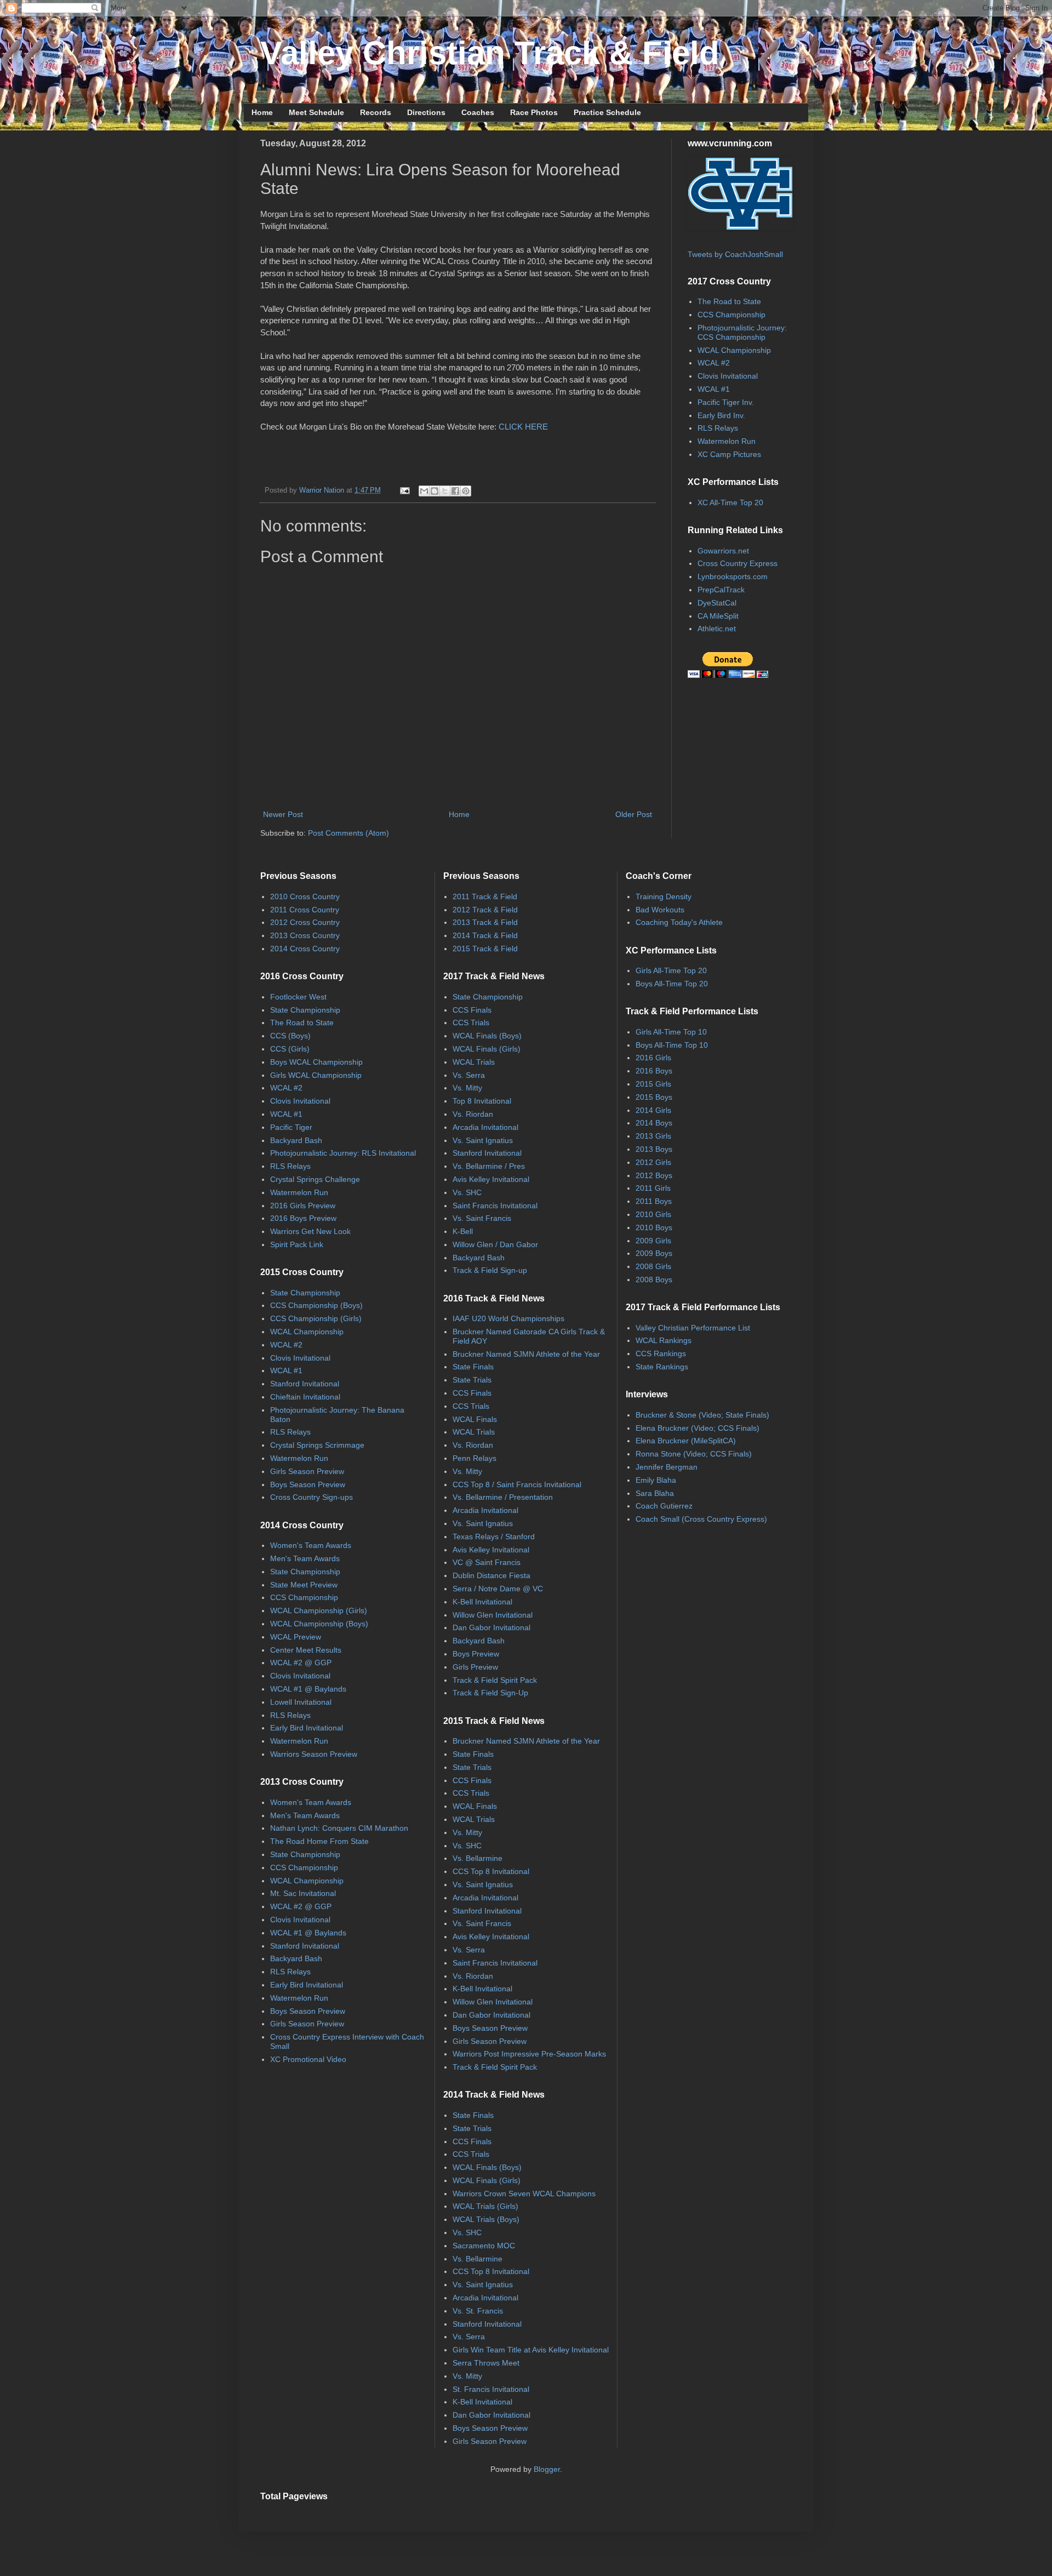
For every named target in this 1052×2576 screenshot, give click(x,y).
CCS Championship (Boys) (316, 1305)
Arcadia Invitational (485, 1127)
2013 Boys (654, 1149)
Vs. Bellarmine (478, 1858)
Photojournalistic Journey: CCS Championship (742, 332)
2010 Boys (654, 1227)
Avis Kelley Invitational (491, 1179)
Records (376, 112)
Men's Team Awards (305, 1558)
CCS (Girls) (290, 1049)
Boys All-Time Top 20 (672, 984)
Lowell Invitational (301, 1702)
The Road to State (729, 301)
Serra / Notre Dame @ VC (498, 1589)
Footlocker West (298, 997)
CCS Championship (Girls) (316, 1318)
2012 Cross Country (305, 922)
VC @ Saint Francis (487, 1562)
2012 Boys (654, 1175)
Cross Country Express (737, 563)
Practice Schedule (607, 112)
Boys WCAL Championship (316, 1062)
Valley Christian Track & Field (490, 53)
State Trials (472, 1380)
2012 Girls (653, 1162)
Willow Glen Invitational (493, 1615)
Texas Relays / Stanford (494, 1537)
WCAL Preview (296, 1637)
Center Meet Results (306, 1650)
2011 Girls (653, 1188)
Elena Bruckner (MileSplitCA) (686, 1441)
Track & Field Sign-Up (490, 1693)
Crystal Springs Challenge (315, 1179)
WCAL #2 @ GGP (301, 1663)
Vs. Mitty (467, 1088)
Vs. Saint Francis (482, 1218)
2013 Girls (653, 1136)
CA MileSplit (718, 616)
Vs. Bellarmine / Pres (489, 1166)
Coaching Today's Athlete (679, 922)
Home (262, 112)
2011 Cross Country (305, 910)
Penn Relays (474, 1458)
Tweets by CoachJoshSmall (735, 254)
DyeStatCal (717, 603)
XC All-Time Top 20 (730, 502)
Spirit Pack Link (297, 1244)
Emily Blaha (656, 1480)
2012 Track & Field (485, 910)
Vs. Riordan (473, 1114)
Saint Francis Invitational (495, 1206)
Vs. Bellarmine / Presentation (503, 1497)
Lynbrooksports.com (733, 576)
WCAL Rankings (664, 1340)
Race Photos (534, 112)
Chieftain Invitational (305, 1397)
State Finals (473, 1367)
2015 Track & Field (485, 949)
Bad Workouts (660, 910)
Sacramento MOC (484, 2246)
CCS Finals (472, 1010)
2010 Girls (653, 1214)
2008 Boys (654, 1280)
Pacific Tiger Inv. (726, 402)
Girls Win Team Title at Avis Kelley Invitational (531, 2350)
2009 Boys (654, 1253)
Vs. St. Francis (478, 2311)
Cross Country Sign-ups (311, 1497)
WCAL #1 (714, 389)
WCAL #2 (714, 363)
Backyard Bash (296, 1140)
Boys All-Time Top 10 (672, 1045)
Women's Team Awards (311, 1545)
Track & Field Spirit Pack (495, 1680)
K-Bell (463, 1231)
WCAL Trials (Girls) (485, 2206)
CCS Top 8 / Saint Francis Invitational (517, 1484)
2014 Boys (654, 1123)
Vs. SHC (467, 1192)
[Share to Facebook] (455, 491)
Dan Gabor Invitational (491, 1627)
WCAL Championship (734, 350)
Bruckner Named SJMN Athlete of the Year (526, 1354)
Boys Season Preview (308, 1484)
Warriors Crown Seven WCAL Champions (524, 2194)
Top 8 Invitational (482, 1101)
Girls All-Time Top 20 (671, 970)
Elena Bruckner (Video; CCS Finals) (697, 1428)
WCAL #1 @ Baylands (308, 1689)
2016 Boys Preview (303, 1218)
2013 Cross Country (305, 935)
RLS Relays (718, 428)
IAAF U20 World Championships (508, 1318)
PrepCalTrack (721, 590)
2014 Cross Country (305, 949)
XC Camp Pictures (729, 454)
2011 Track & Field (485, 896)
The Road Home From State (319, 1841)
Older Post (634, 814)
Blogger (547, 2469)
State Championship (305, 1010)
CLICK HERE (523, 427)
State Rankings (662, 1367)
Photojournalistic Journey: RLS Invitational (343, 1153)
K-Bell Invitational (482, 1602)
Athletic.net (717, 629)
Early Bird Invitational (307, 1728)
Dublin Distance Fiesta (491, 1575)
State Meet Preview (304, 1585)
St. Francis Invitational (491, 2389)
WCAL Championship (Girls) (319, 1610)
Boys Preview (476, 1654)
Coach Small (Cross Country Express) (701, 1519)
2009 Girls (653, 1241)
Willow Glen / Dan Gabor (495, 1244)
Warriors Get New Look (310, 1231)
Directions (426, 112)
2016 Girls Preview (303, 1206)
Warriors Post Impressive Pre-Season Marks (529, 2054)
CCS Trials (471, 1023)
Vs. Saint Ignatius (483, 1140)
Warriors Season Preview (314, 1754)
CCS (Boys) (290, 1036)
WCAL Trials (474, 1062)
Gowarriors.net (723, 551)
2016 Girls (653, 1058)
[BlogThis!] (434, 491)
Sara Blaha (655, 1493)
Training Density (664, 896)
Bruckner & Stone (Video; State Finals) (702, 1415)
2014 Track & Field (485, 935)
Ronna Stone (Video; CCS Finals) (694, 1454)
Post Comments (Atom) (348, 833)
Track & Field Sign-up (490, 1270)
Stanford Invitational (305, 1384)
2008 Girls (653, 1266)
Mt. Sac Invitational (303, 1893)
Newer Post (283, 814)
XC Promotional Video (308, 2059)
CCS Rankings (661, 1353)
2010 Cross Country (305, 896)
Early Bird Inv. (721, 415)
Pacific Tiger (291, 1127)
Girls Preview (475, 1667)
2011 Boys (654, 1201)
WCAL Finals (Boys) (487, 1036)
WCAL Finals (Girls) (487, 1049)
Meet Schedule (316, 112)
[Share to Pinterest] (466, 491)
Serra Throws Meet (486, 2363)
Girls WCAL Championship (316, 1075)
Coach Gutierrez (664, 1506)
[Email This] (424, 491)
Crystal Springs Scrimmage (317, 1445)
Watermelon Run (727, 441)
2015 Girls (653, 1084)
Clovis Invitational (728, 376)
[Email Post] (404, 490)
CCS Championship (731, 315)
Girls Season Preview (307, 1471)
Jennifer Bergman (667, 1467)
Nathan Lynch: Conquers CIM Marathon (339, 1828)
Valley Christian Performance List (693, 1328)
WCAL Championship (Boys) (319, 1624)
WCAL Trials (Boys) (486, 2219)
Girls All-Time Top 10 (671, 1032)
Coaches (478, 112)
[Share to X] (445, 491)
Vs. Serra (469, 1075)
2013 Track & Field (485, 922)
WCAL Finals (475, 1419)
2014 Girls (653, 1110)
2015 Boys (654, 1097)
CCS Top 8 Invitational (491, 1871)
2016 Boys (654, 1071)
